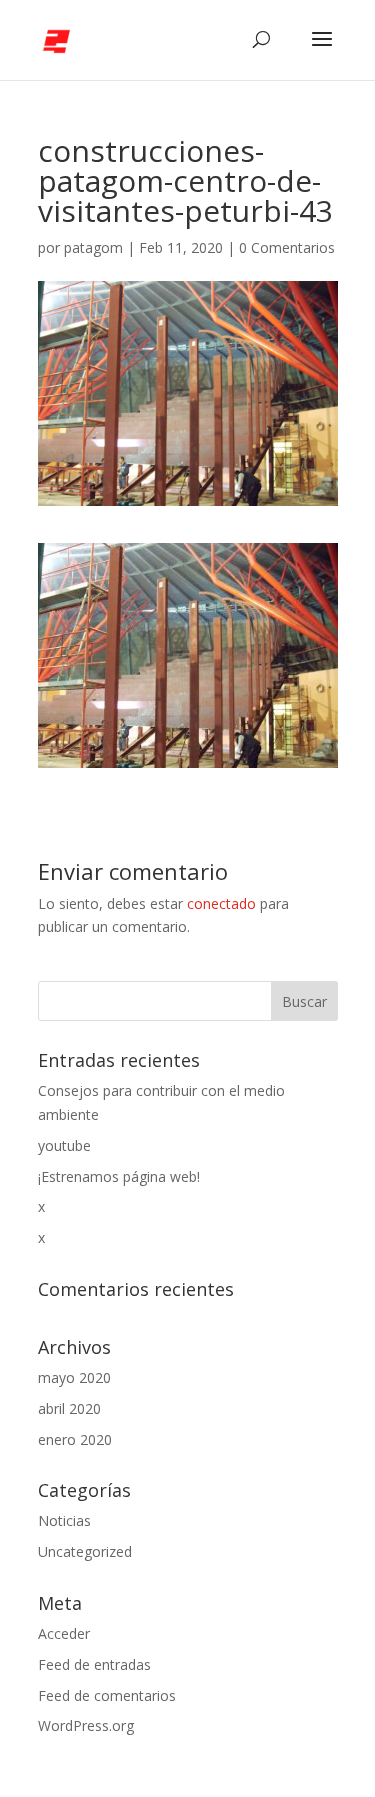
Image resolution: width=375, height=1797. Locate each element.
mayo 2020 (74, 1377)
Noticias (64, 1520)
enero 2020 (75, 1439)
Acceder (64, 1633)
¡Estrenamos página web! (119, 1176)
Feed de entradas (94, 1664)
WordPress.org (86, 1725)
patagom (93, 247)
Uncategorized (85, 1551)
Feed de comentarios (107, 1695)
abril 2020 (69, 1408)
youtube (64, 1145)
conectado (221, 903)
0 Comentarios (287, 247)
